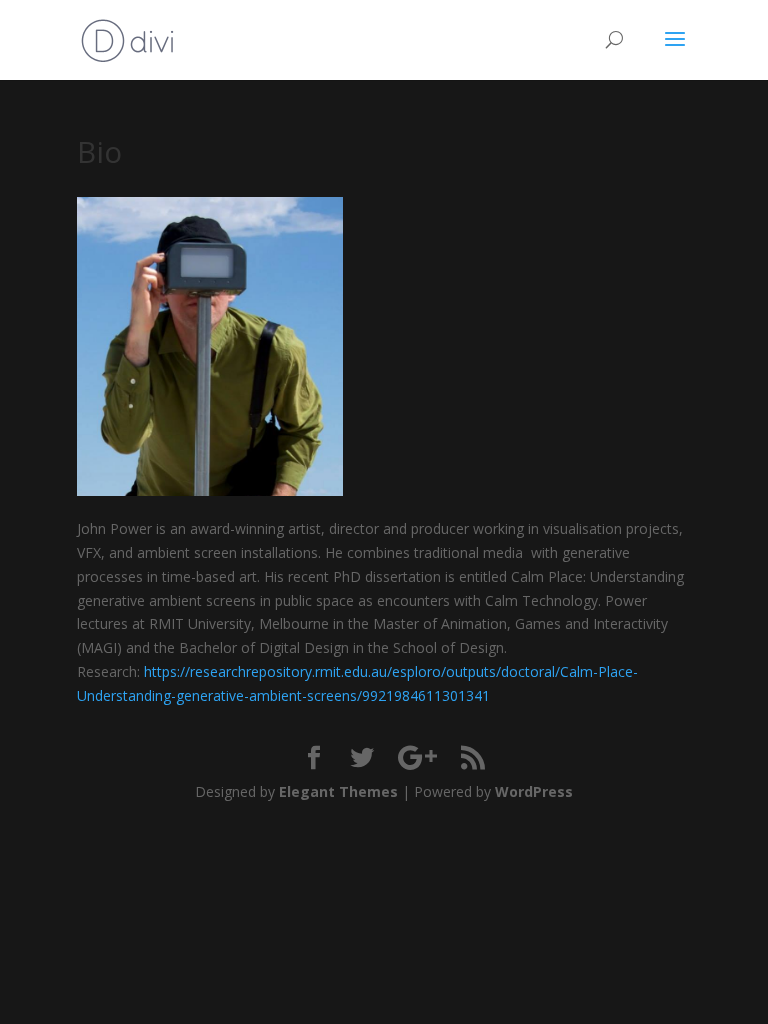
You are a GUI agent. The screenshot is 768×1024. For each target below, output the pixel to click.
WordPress (534, 791)
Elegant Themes (338, 791)
